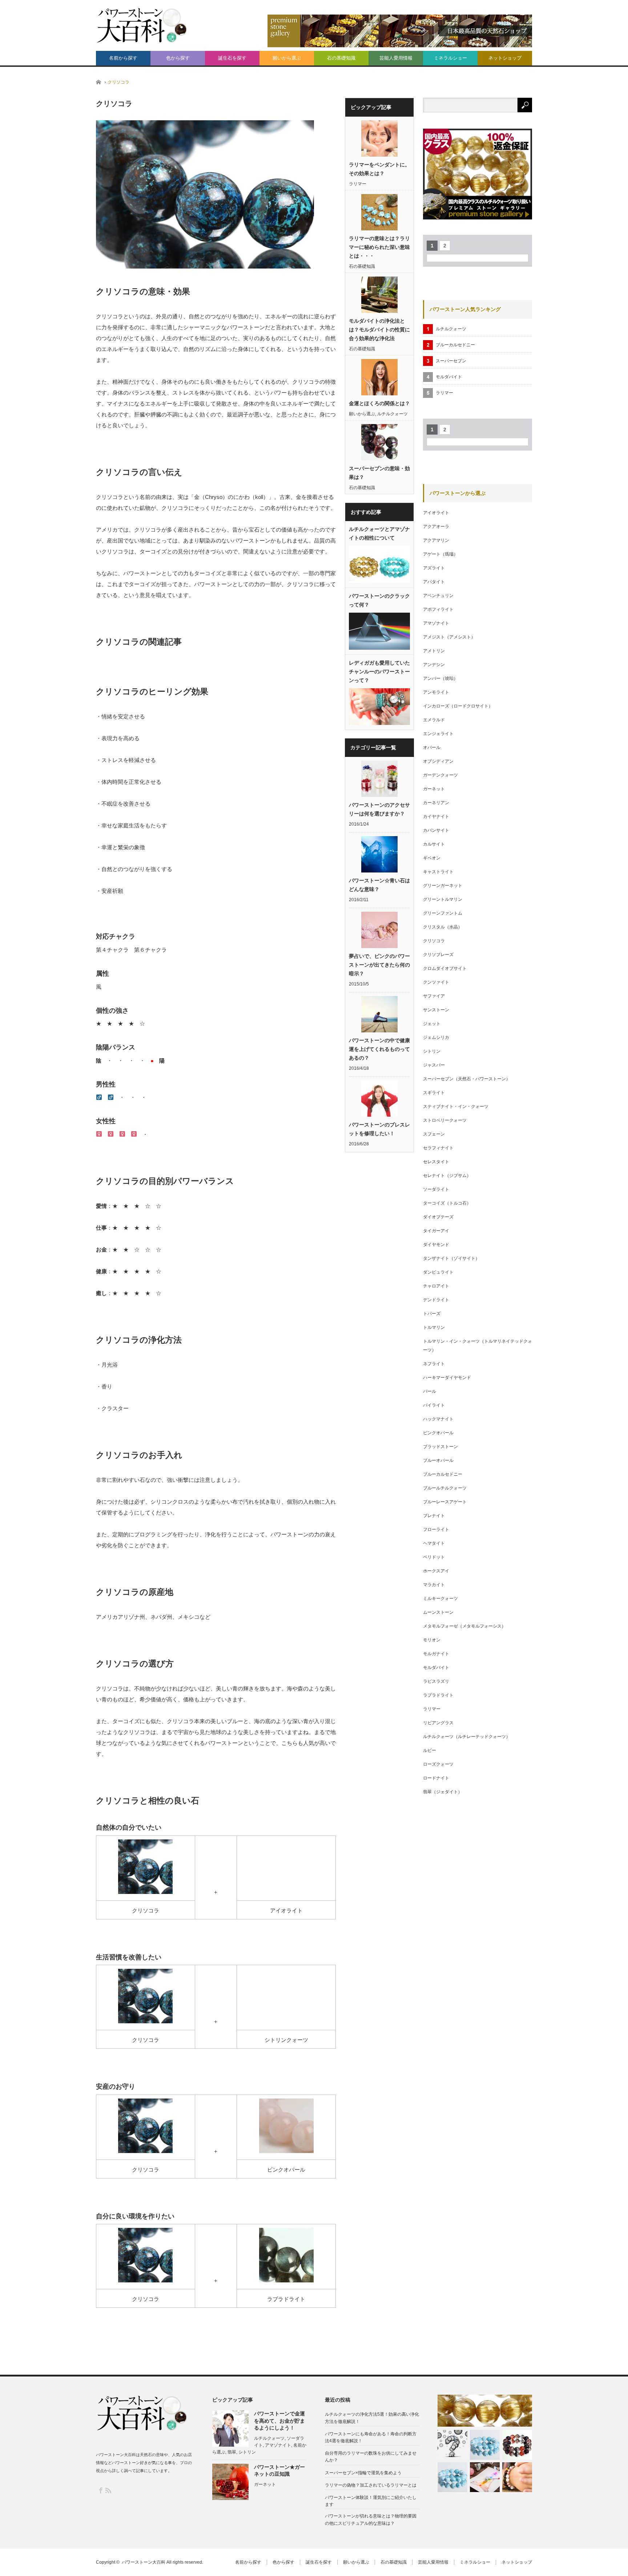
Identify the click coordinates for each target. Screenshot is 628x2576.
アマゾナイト (436, 623)
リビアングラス (438, 1723)
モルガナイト (436, 1654)
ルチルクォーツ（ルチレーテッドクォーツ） (467, 1737)
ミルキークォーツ (440, 1599)
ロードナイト (436, 1778)
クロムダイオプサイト (445, 968)
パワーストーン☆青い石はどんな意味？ (379, 885)
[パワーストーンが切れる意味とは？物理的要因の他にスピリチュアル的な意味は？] (517, 2477)
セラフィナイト (438, 1148)
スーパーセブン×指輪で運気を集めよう (363, 2473)
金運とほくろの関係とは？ (379, 403)
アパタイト (434, 582)
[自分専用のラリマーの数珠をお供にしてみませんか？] (485, 2445)
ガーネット (434, 789)
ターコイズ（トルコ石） (447, 1203)
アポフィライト (438, 609)
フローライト (436, 1529)
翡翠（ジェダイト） (443, 1792)
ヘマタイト (434, 1543)
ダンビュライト (438, 1272)
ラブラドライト (438, 1695)
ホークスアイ (436, 1571)
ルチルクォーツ (392, 414)
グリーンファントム (443, 913)
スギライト (434, 1093)
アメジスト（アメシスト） (449, 637)
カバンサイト (436, 830)
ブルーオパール (438, 1460)
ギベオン (432, 858)
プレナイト (434, 1516)
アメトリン (434, 651)
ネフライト (434, 1364)
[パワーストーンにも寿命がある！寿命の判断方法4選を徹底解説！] (452, 2445)
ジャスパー (434, 1065)
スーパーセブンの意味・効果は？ (379, 473)
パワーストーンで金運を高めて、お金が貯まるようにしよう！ (279, 2420)
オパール (432, 747)
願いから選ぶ (287, 58)
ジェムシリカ (436, 1037)
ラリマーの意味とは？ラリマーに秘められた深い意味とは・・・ (379, 247)
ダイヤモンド (436, 1245)
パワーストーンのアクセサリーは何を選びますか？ (379, 809)
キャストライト (438, 872)
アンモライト (436, 692)
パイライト (434, 1405)
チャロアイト (436, 1286)
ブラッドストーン (440, 1447)
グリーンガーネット (443, 886)
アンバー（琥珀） (440, 678)
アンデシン (434, 665)
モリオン (432, 1640)
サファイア (434, 996)
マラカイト (434, 1585)
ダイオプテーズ (438, 1217)
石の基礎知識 (341, 58)
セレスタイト (436, 1162)
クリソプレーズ (438, 955)
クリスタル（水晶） (443, 927)
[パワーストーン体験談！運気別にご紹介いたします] (485, 2477)
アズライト (434, 568)
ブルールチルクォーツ (445, 1488)
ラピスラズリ (436, 1681)
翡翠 (232, 2452)
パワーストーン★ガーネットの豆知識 (279, 2470)
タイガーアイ (436, 1231)
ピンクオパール (438, 1433)
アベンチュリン (438, 596)
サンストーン (436, 1010)
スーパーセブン (451, 361)
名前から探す (123, 58)
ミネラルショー (450, 58)
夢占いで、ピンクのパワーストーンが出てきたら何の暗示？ (379, 965)
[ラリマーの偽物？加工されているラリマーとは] (452, 2477)
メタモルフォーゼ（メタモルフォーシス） (464, 1626)
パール (430, 1391)
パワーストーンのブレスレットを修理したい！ (379, 1129)
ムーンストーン (438, 1612)
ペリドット (434, 1557)
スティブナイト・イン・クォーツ (456, 1106)
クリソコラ (434, 941)
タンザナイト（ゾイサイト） (451, 1258)
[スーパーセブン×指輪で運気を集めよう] (517, 2445)
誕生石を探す (232, 58)
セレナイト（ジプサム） (447, 1176)
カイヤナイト (436, 817)
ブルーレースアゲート (445, 1502)
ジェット (432, 1024)
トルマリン (434, 1327)
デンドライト (436, 1300)
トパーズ (432, 1314)
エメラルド (434, 720)
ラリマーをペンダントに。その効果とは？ (379, 169)
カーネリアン (436, 803)
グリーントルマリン (443, 899)
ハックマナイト (438, 1419)
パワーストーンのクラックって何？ (379, 600)
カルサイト (434, 844)
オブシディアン (438, 761)
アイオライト (436, 513)
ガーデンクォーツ (440, 775)
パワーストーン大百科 (144, 2562)
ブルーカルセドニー (455, 345)
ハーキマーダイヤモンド (447, 1378)
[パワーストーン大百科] (141, 25)
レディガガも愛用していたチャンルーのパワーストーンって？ (379, 672)
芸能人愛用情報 (396, 58)
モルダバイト (449, 377)
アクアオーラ (436, 527)
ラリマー (358, 184)
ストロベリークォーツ (445, 1120)
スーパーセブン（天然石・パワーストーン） (467, 1079)
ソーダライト (436, 1189)
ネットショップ (505, 58)
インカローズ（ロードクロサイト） (458, 706)
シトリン (432, 1051)
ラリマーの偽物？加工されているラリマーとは (371, 2485)
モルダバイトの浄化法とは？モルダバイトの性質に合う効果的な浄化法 (379, 330)
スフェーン (434, 1134)
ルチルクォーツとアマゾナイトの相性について (379, 533)
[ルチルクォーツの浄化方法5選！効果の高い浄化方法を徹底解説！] (485, 2410)
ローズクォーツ (438, 1764)
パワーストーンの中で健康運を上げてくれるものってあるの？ (379, 1049)
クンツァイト (436, 982)
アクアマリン (436, 540)
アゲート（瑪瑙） (440, 554)
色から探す (178, 58)
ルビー (430, 1750)
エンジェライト (438, 734)
